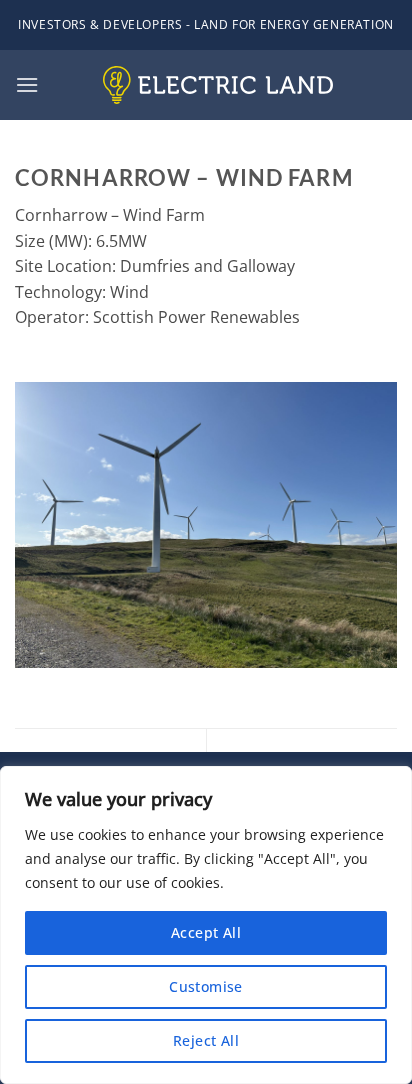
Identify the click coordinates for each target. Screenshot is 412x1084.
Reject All (206, 1040)
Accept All (206, 932)
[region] (206, 925)
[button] (27, 84)
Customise (206, 986)
